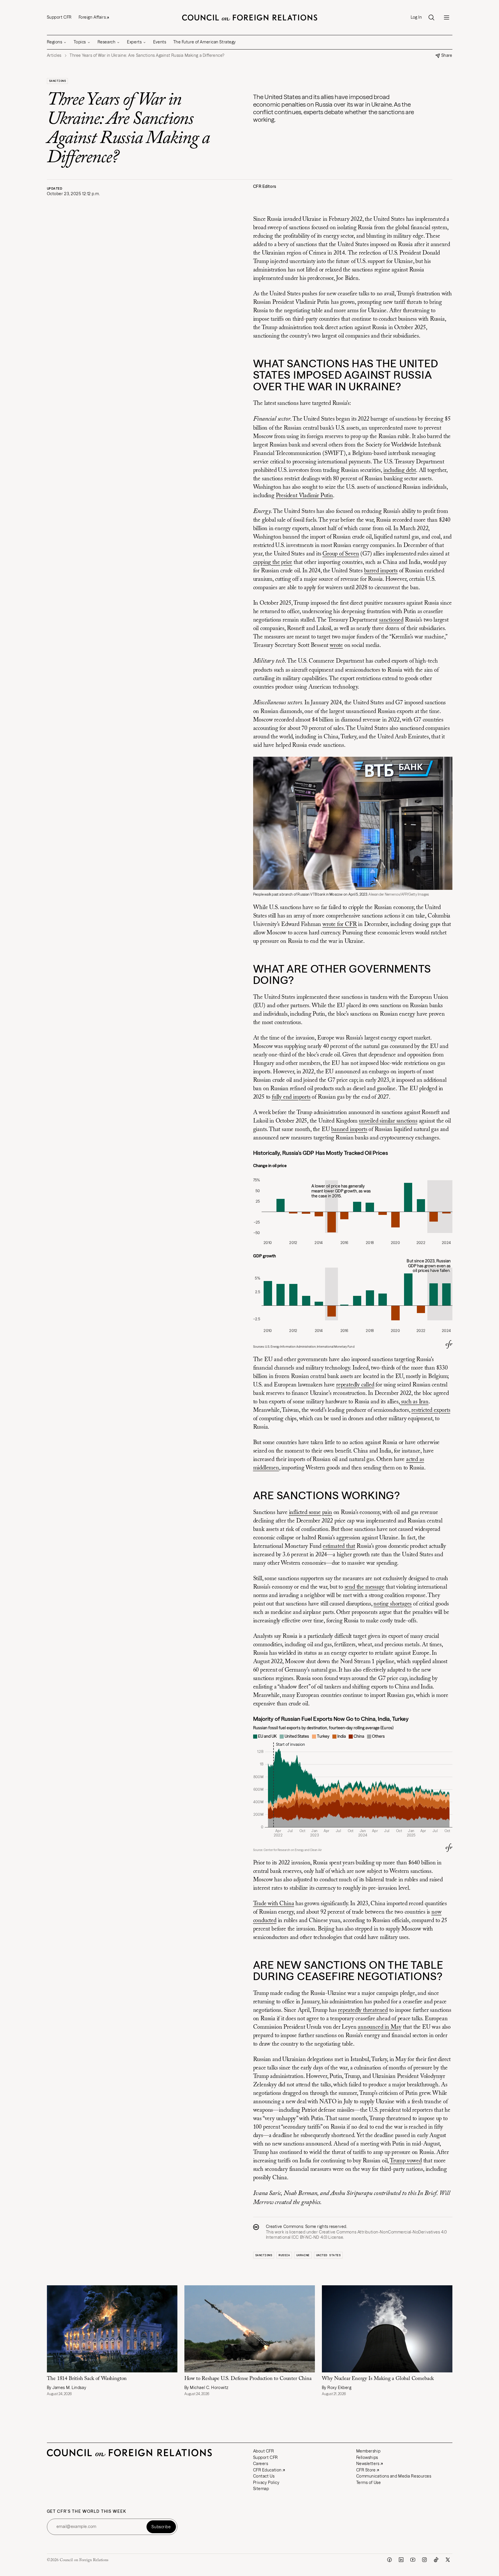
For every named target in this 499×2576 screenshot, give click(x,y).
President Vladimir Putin (304, 496)
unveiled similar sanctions (388, 1121)
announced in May (380, 2027)
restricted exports (431, 1410)
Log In (416, 17)
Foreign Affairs (92, 17)
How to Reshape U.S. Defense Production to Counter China (248, 2379)
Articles (54, 55)
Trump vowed (406, 2161)
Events (160, 42)
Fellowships (367, 2457)
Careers (261, 2464)
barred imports (381, 571)
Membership (368, 2451)
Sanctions (58, 81)
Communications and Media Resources (394, 2476)
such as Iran (414, 1402)
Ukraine (303, 2255)
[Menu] (447, 17)
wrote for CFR (340, 924)
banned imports (349, 1130)
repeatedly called (355, 1385)
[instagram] (424, 2560)
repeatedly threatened (363, 2010)
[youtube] (413, 2560)
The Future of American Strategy (205, 42)
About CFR (264, 2451)
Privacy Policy (266, 2483)
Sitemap (261, 2489)
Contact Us (264, 2476)
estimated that (339, 1546)
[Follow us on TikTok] (436, 2560)
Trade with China (274, 1904)
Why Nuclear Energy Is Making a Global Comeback (378, 2379)
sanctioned (391, 620)
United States (328, 2255)
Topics (80, 42)
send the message (365, 1587)
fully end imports (291, 1097)
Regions (55, 42)
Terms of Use (369, 2483)
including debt (400, 470)
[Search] (431, 17)
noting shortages (393, 1604)
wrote (336, 645)
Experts (134, 42)
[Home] (250, 17)
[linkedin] (401, 2560)
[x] (448, 2560)
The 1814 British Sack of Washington (88, 2379)
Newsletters (368, 2464)
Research (106, 42)
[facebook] (389, 2560)
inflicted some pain (311, 1513)
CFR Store (366, 2470)
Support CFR (59, 17)
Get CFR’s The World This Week (87, 2511)
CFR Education (267, 2470)
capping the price (273, 562)
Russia (284, 2255)
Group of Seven (341, 554)
